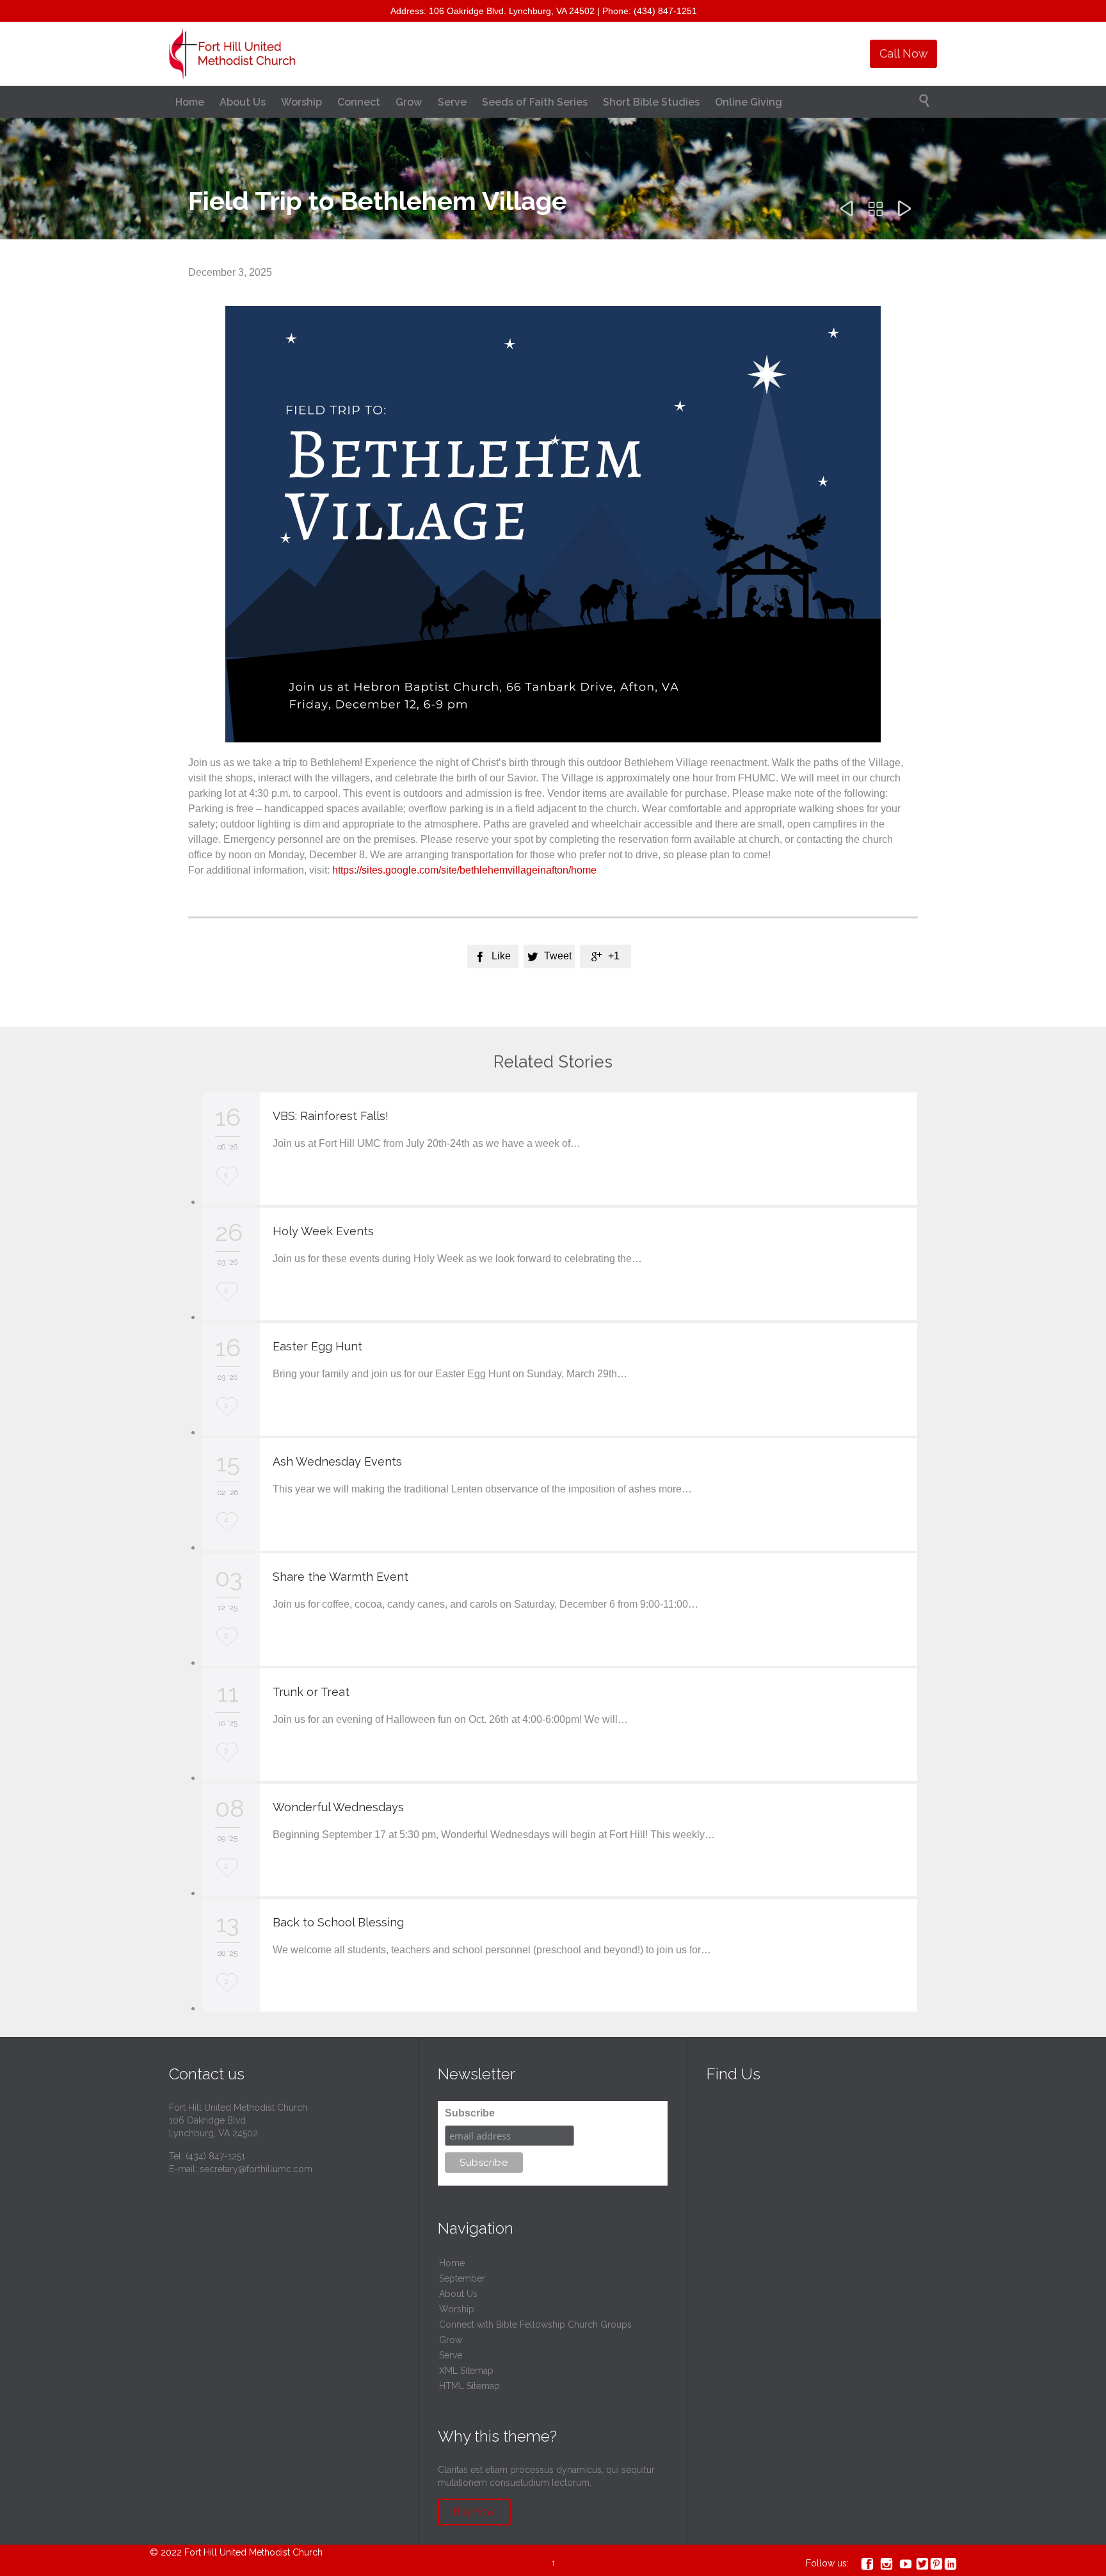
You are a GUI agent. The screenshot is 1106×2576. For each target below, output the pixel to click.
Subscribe (470, 2113)
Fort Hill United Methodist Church (253, 2552)
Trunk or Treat (311, 1692)
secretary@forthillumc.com (256, 2169)
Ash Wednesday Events (337, 1461)
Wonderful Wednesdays (338, 1807)
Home (452, 2263)
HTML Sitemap (469, 2386)
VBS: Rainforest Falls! (331, 1116)
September (462, 2278)
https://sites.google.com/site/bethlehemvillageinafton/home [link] (464, 870)
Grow (451, 2340)
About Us (458, 2294)
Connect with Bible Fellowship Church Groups (535, 2324)
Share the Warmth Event (341, 1577)
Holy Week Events (323, 1231)
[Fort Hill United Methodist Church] (233, 54)
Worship (457, 2309)
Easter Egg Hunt (317, 1346)
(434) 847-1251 (215, 2156)
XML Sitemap (466, 2371)
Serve (451, 2355)
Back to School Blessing (338, 1922)
